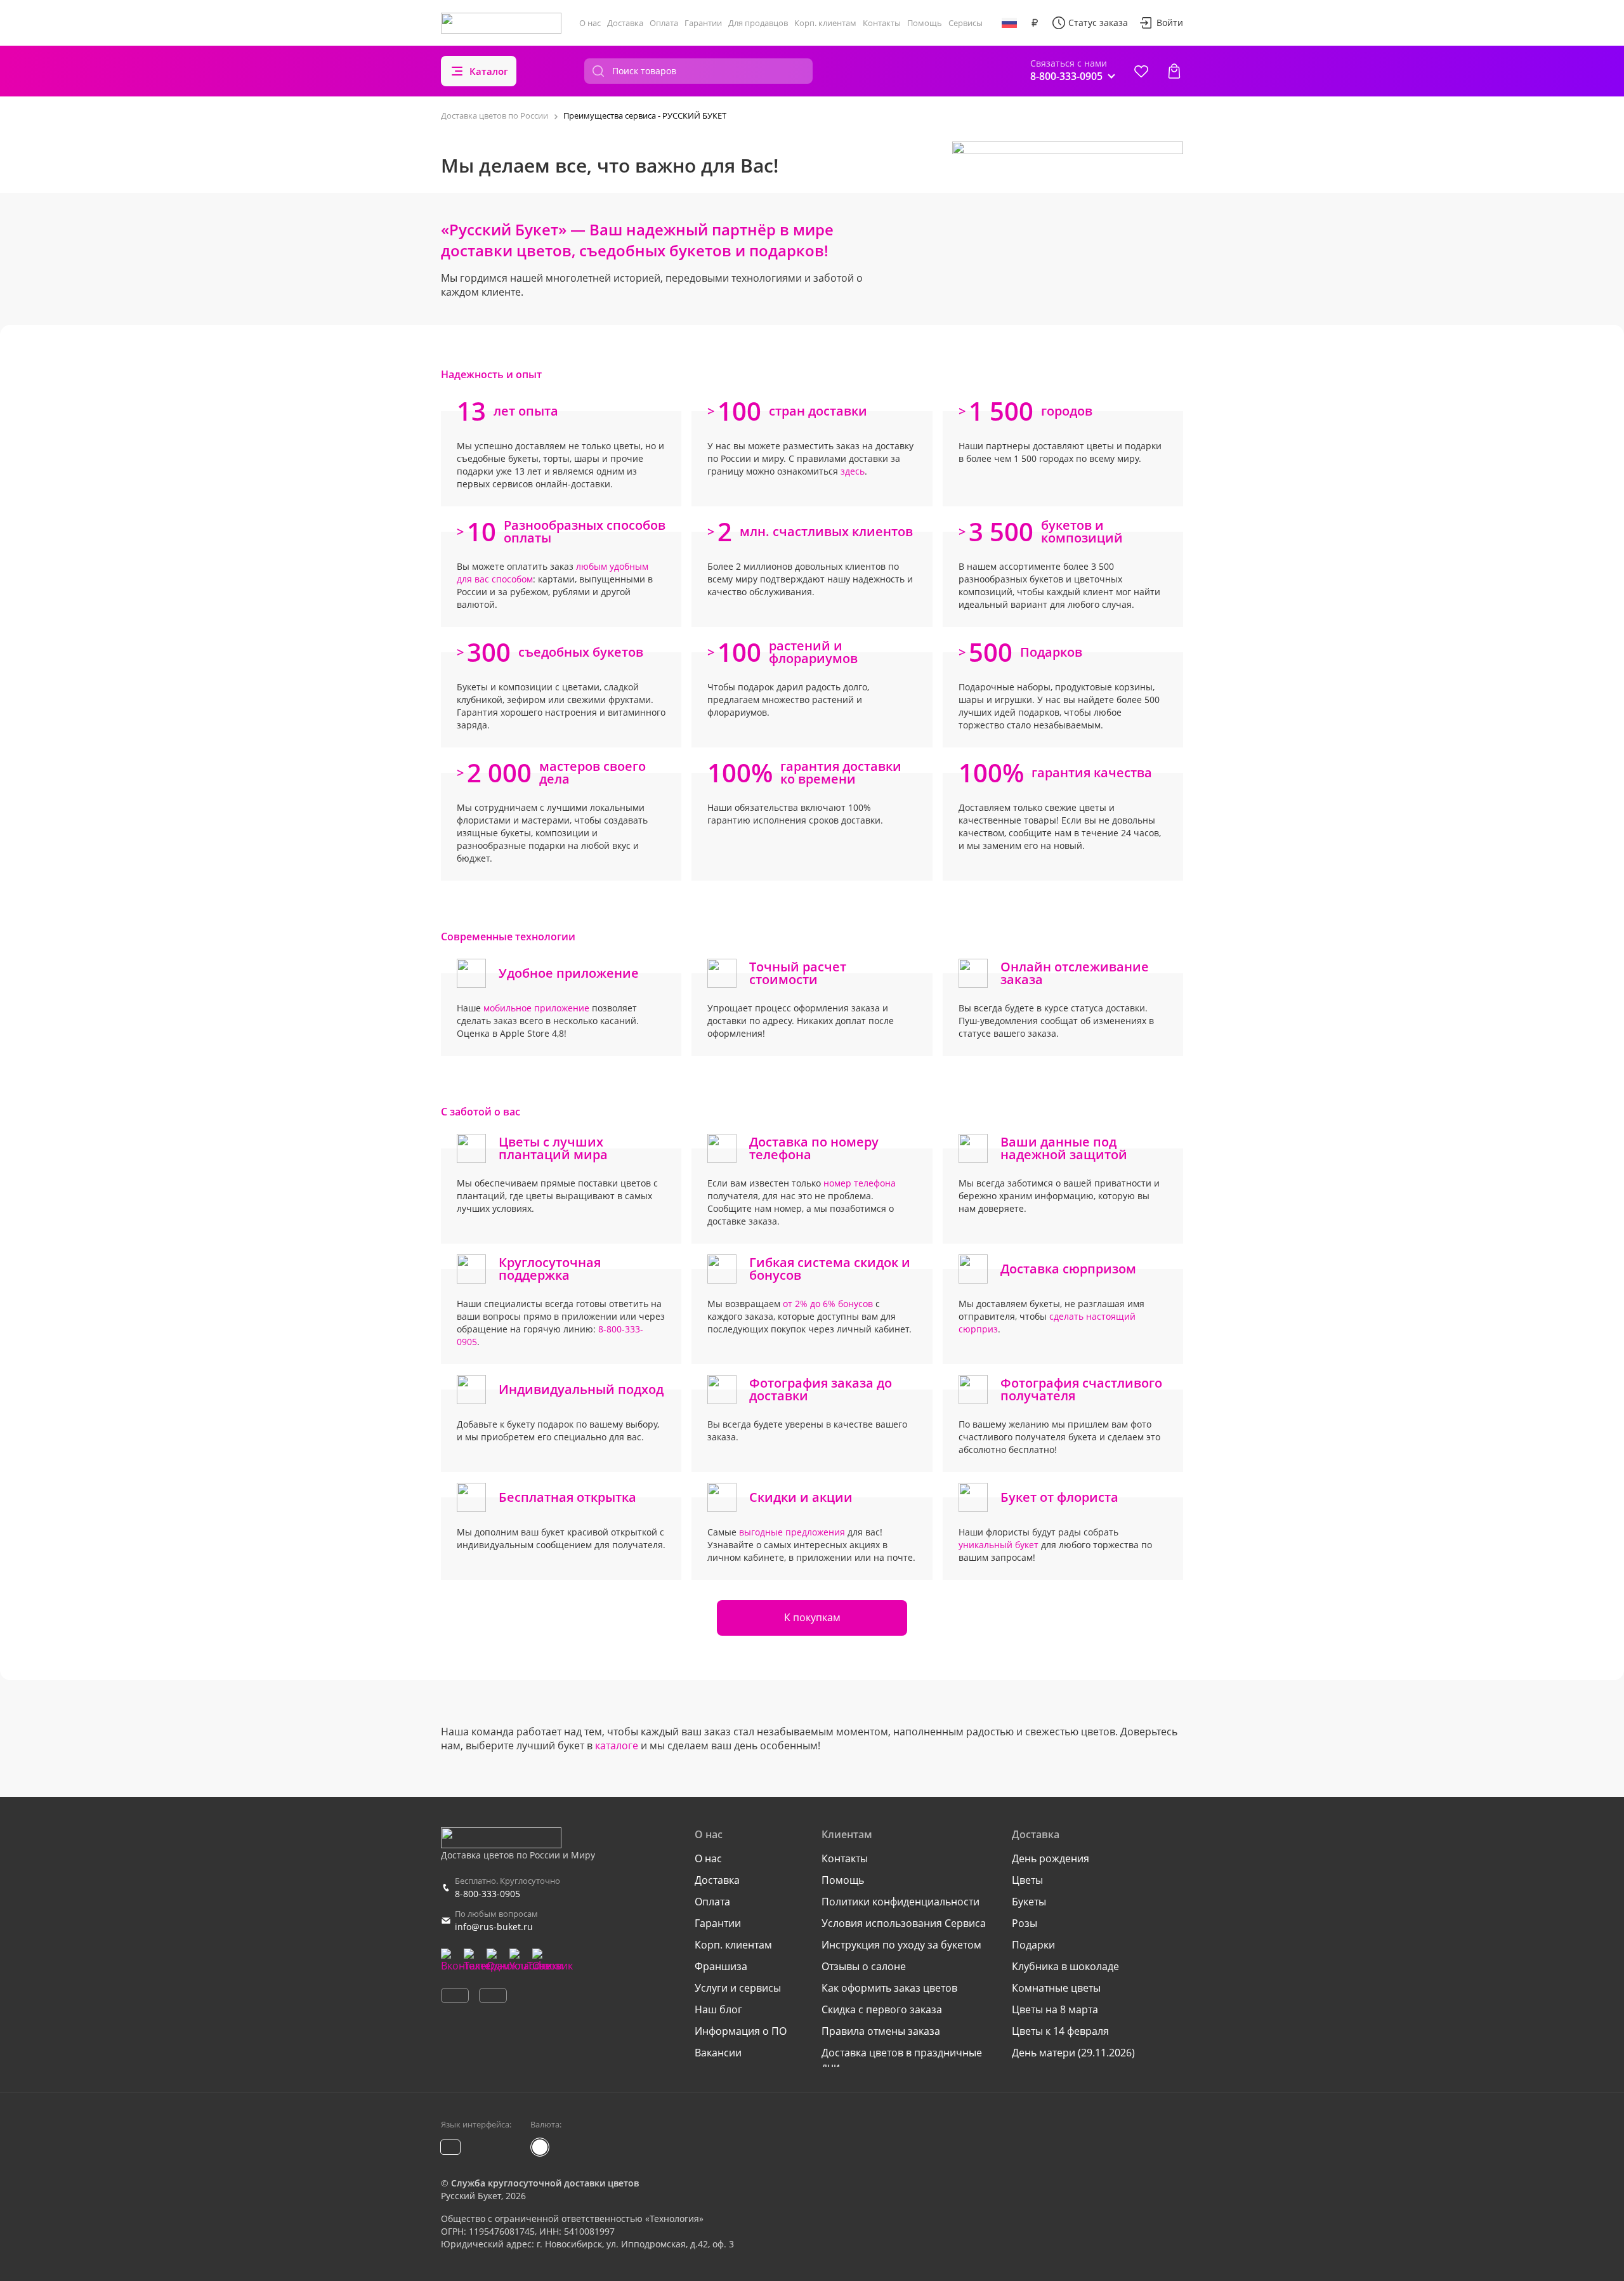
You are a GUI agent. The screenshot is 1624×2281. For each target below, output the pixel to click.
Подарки (1033, 1945)
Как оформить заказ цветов (889, 1988)
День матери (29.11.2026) (1073, 2053)
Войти (1170, 23)
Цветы (1027, 1880)
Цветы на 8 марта (1055, 2009)
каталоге (617, 1745)
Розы (1025, 1923)
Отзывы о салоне (864, 1966)
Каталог (489, 71)
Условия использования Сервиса (904, 1923)
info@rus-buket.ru (494, 1927)
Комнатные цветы (1056, 1988)
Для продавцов (758, 23)
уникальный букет (999, 1545)
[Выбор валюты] (1035, 23)
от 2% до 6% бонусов (828, 1304)
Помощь (925, 23)
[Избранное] (1141, 71)
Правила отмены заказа (881, 2031)
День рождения (1051, 1858)
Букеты (1029, 1902)
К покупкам (812, 1617)
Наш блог (718, 2009)
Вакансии (718, 2053)
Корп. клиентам (825, 23)
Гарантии (703, 23)
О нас (590, 23)
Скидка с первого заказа (882, 2009)
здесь (853, 471)
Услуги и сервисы (738, 1988)
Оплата (664, 23)
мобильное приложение (536, 1008)
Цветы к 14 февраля (1060, 2031)
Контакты (882, 23)
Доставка (625, 23)
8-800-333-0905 (488, 1894)
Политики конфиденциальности (900, 1902)
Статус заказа (1098, 23)
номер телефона (860, 1183)
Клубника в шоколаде (1065, 1966)
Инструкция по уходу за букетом (901, 1945)
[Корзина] (1174, 71)
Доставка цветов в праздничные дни (902, 2060)
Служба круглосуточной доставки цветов (545, 2183)
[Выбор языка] (1009, 23)
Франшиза (721, 1966)
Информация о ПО (741, 2031)
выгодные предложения (792, 1532)
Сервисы (966, 23)
